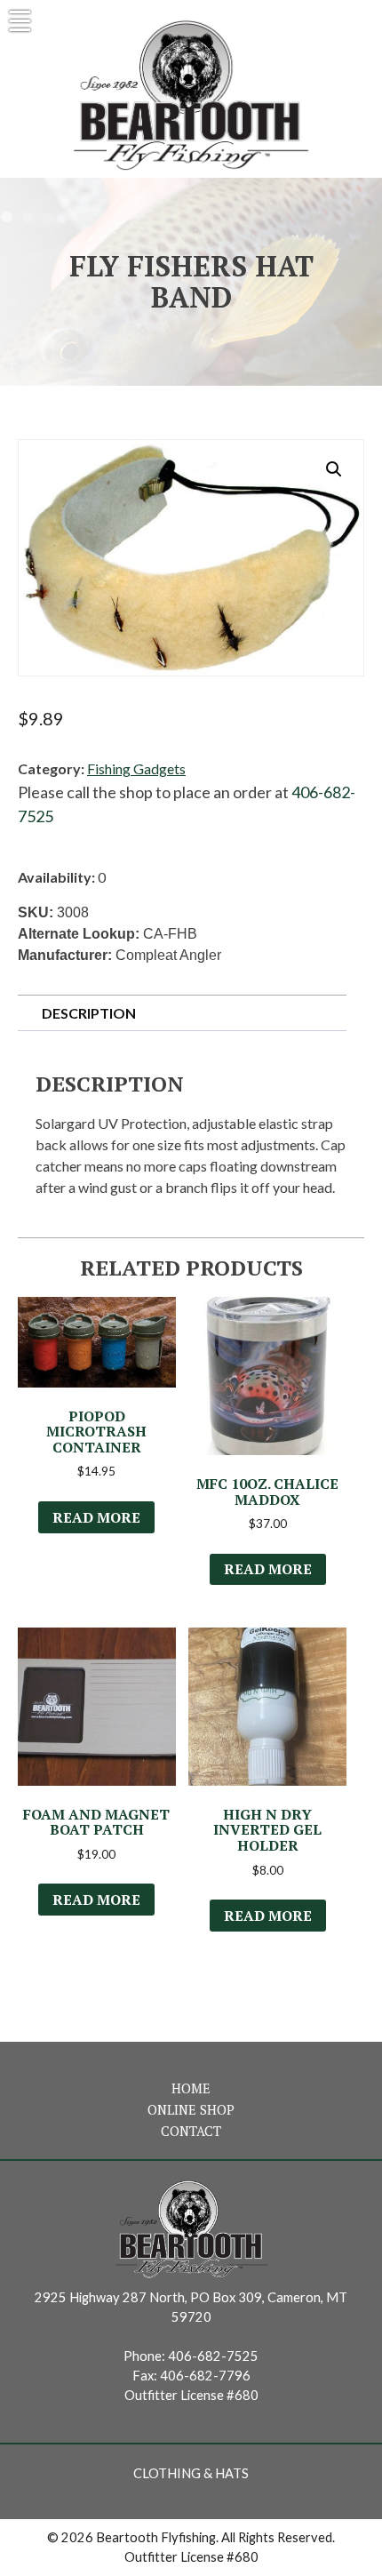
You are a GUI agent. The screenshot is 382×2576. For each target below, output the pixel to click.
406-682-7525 (213, 2356)
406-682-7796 (205, 2376)
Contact (191, 2131)
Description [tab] (89, 1013)
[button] (334, 469)
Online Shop (191, 2110)
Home (191, 2088)
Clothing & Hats (191, 2473)
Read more (96, 1517)
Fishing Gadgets (136, 768)
